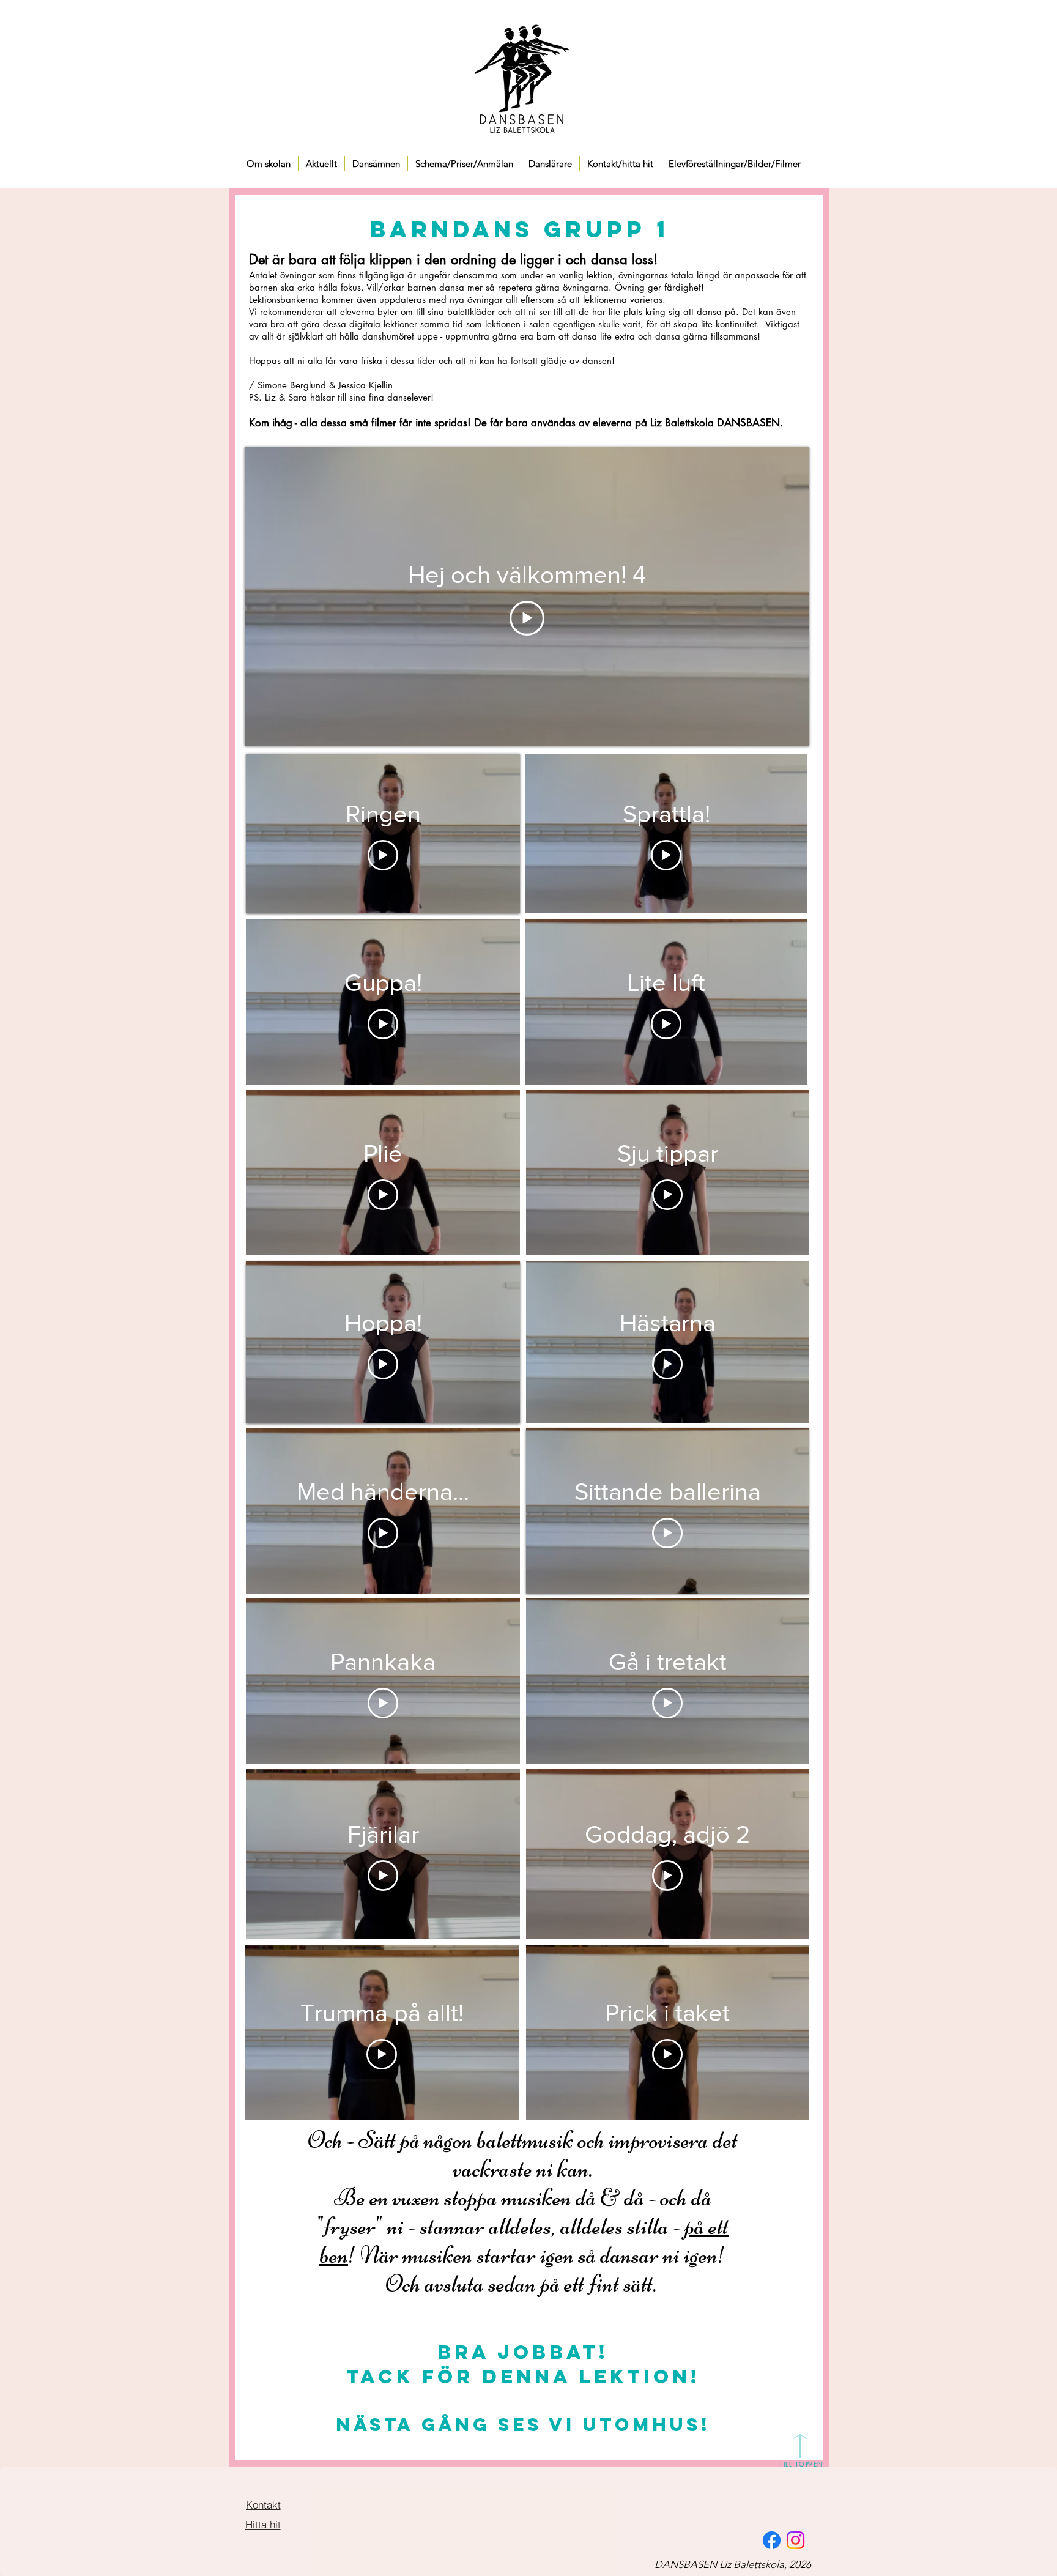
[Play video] (527, 618)
